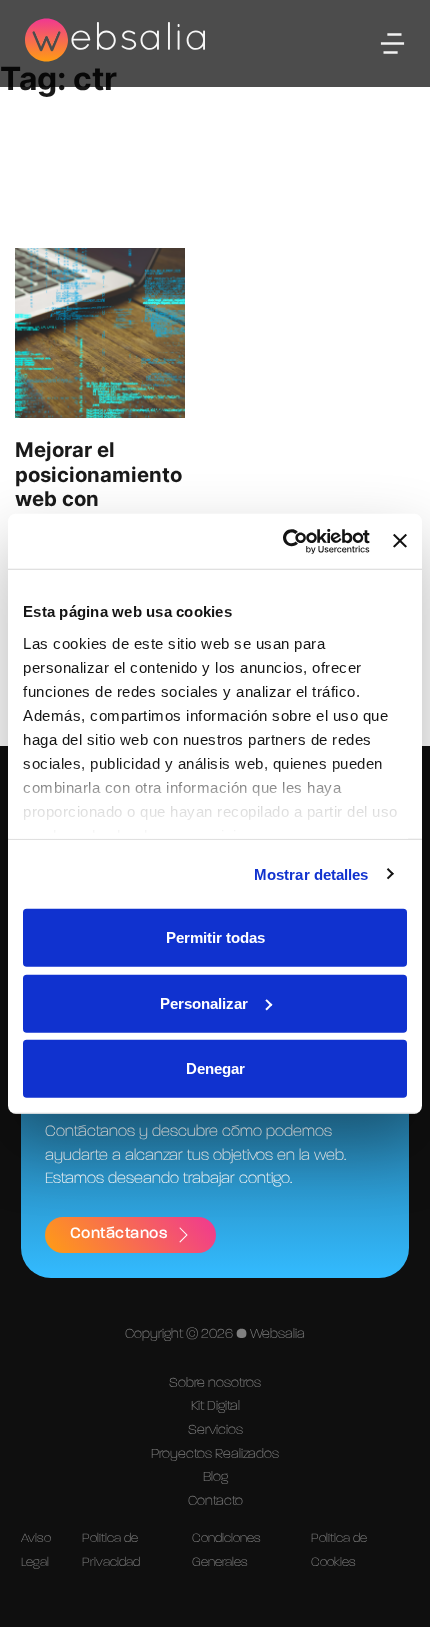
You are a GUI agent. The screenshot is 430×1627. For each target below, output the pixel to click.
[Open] (392, 43)
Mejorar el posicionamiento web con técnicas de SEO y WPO (98, 498)
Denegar (215, 1068)
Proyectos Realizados (215, 1454)
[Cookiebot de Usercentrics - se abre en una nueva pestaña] (283, 541)
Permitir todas (215, 937)
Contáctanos (119, 1234)
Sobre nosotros (215, 1383)
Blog (215, 1477)
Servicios (215, 1430)
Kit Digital (215, 1406)
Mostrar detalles (311, 873)
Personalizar (204, 1002)
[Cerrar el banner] (400, 541)
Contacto (215, 1501)
